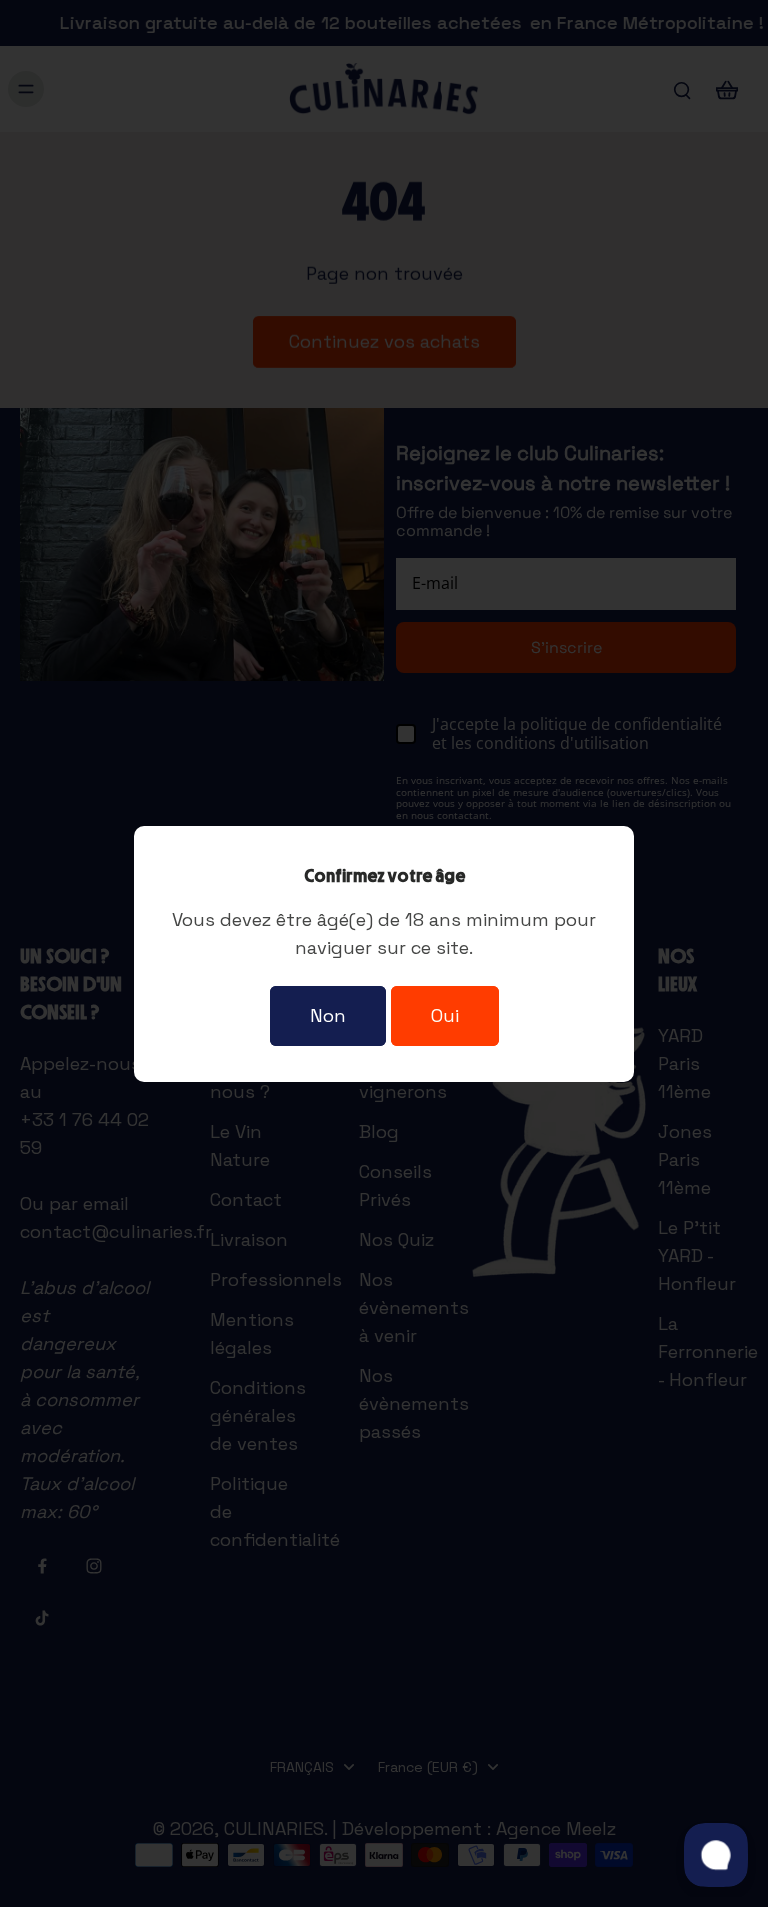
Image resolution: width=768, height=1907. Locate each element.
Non (328, 1015)
